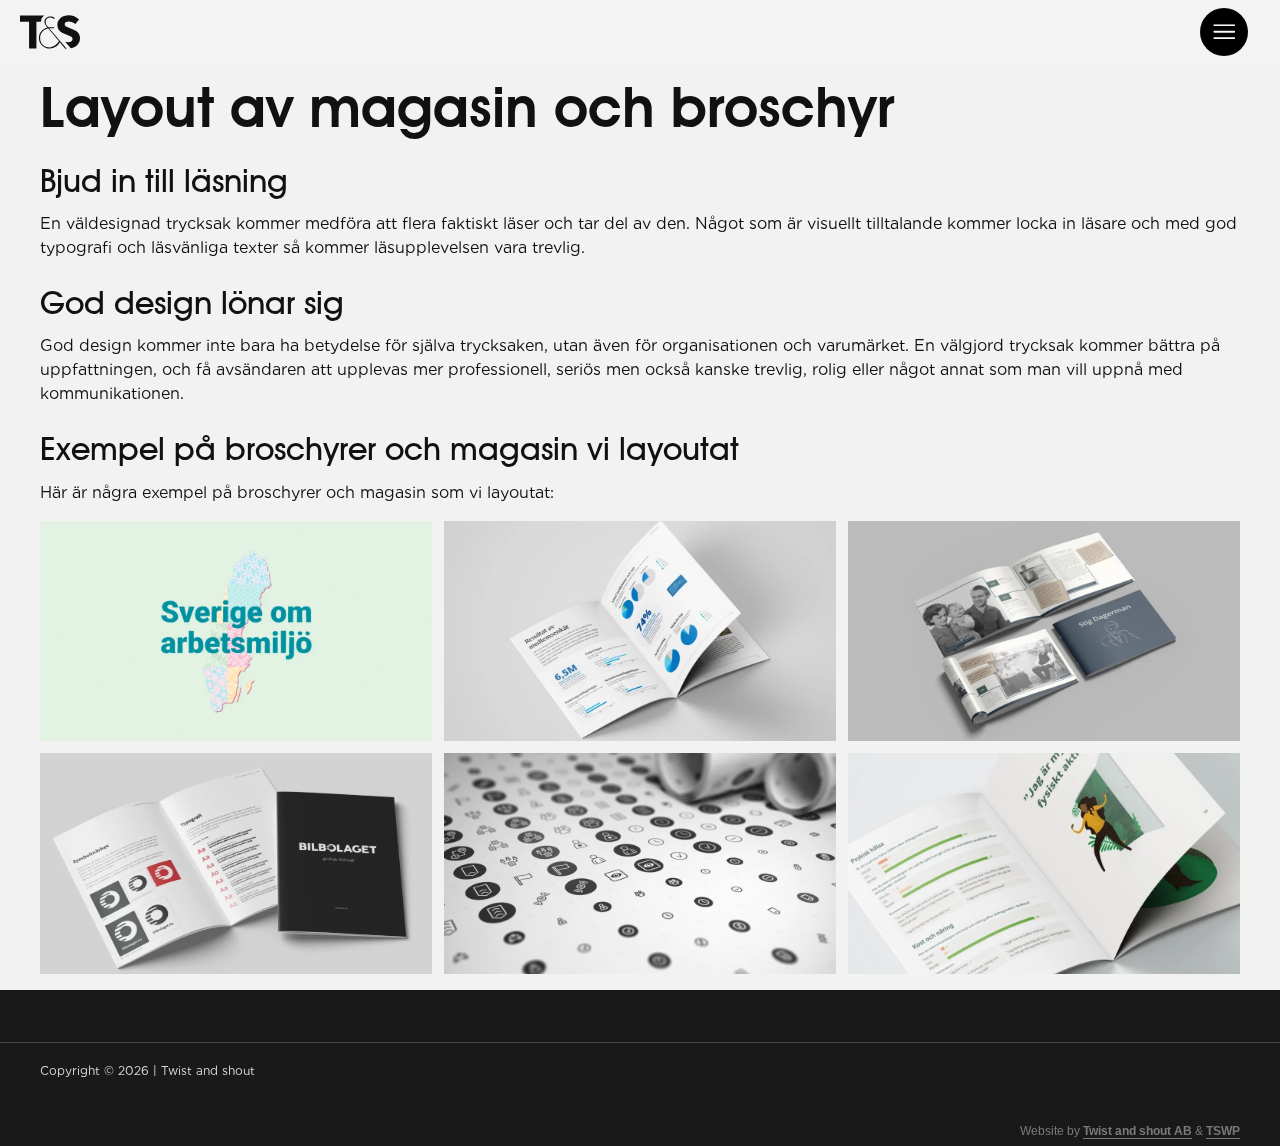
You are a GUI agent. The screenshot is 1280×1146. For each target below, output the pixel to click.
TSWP (1223, 1131)
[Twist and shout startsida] (50, 32)
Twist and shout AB (1137, 1131)
